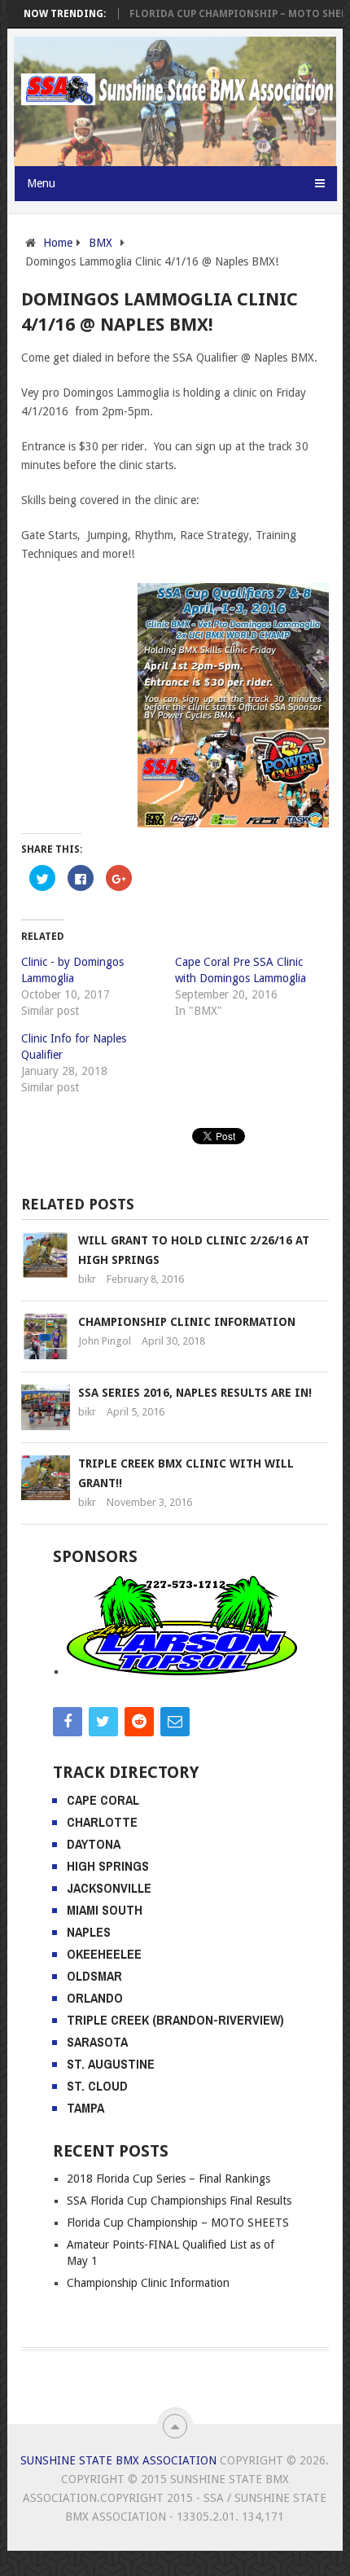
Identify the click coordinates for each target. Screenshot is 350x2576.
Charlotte (102, 1822)
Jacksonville (109, 1888)
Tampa (85, 2108)
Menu (41, 183)
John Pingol (105, 1341)
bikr (87, 1279)
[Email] (175, 1722)
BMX (101, 243)
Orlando (95, 1998)
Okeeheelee (104, 1954)
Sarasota (97, 2042)
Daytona (94, 1844)
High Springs (108, 1866)
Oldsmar (94, 1976)
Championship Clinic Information (187, 1322)
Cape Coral (103, 1800)
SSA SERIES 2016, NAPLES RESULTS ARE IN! (195, 1393)
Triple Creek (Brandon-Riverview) (175, 2020)
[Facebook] (68, 1722)
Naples (89, 1932)
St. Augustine (111, 2064)
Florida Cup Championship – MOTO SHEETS (223, 14)
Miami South (105, 1910)
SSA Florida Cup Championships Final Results (179, 2201)
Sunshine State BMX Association (118, 2460)
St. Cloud (97, 2086)
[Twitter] (103, 1722)
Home (58, 243)
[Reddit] (139, 1722)
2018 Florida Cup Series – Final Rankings (168, 2179)
